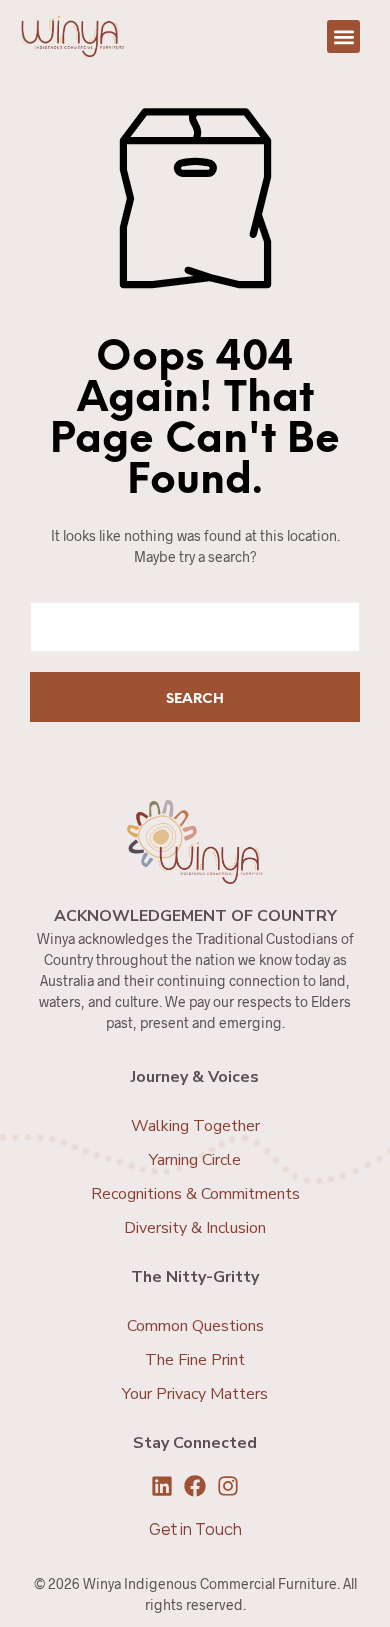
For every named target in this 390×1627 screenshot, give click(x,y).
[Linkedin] (162, 1486)
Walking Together (195, 1126)
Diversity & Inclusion (195, 1228)
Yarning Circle (195, 1160)
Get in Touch (195, 1529)
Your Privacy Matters (195, 1394)
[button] (343, 36)
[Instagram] (228, 1486)
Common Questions (195, 1326)
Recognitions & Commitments (195, 1194)
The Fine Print (195, 1360)
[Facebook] (195, 1486)
